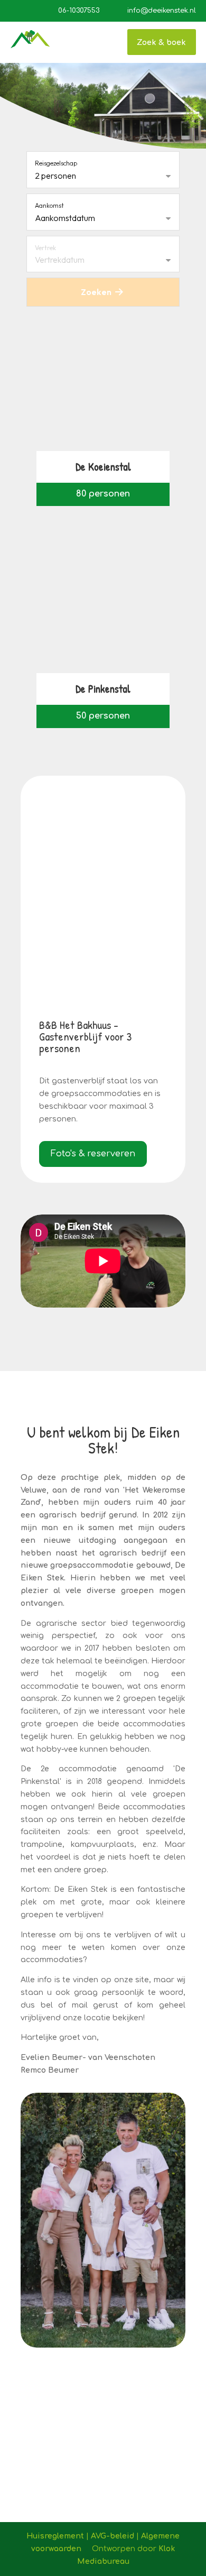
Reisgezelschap (56, 163)
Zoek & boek (161, 42)
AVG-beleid (113, 2536)
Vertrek (45, 248)
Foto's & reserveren (93, 1154)
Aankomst (49, 205)
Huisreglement (55, 2536)
